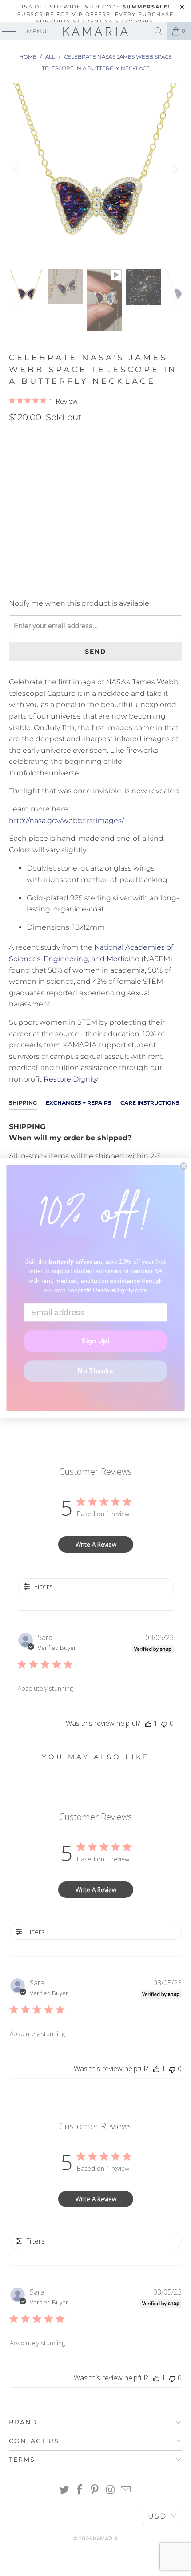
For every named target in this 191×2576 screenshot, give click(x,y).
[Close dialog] (183, 1166)
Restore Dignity (70, 1079)
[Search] (159, 31)
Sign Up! (95, 1341)
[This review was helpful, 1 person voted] (148, 1723)
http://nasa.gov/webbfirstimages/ (67, 821)
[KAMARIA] (96, 31)
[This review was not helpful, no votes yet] (164, 1723)
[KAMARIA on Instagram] (111, 2490)
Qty (15, 480)
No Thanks (95, 1370)
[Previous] (17, 169)
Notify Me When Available (54, 585)
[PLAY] (95, 169)
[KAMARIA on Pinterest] (95, 2490)
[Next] (174, 169)
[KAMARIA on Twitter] (64, 2490)
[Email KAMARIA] (126, 2490)
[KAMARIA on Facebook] (80, 2490)
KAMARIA (105, 2538)
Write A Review (96, 1544)
